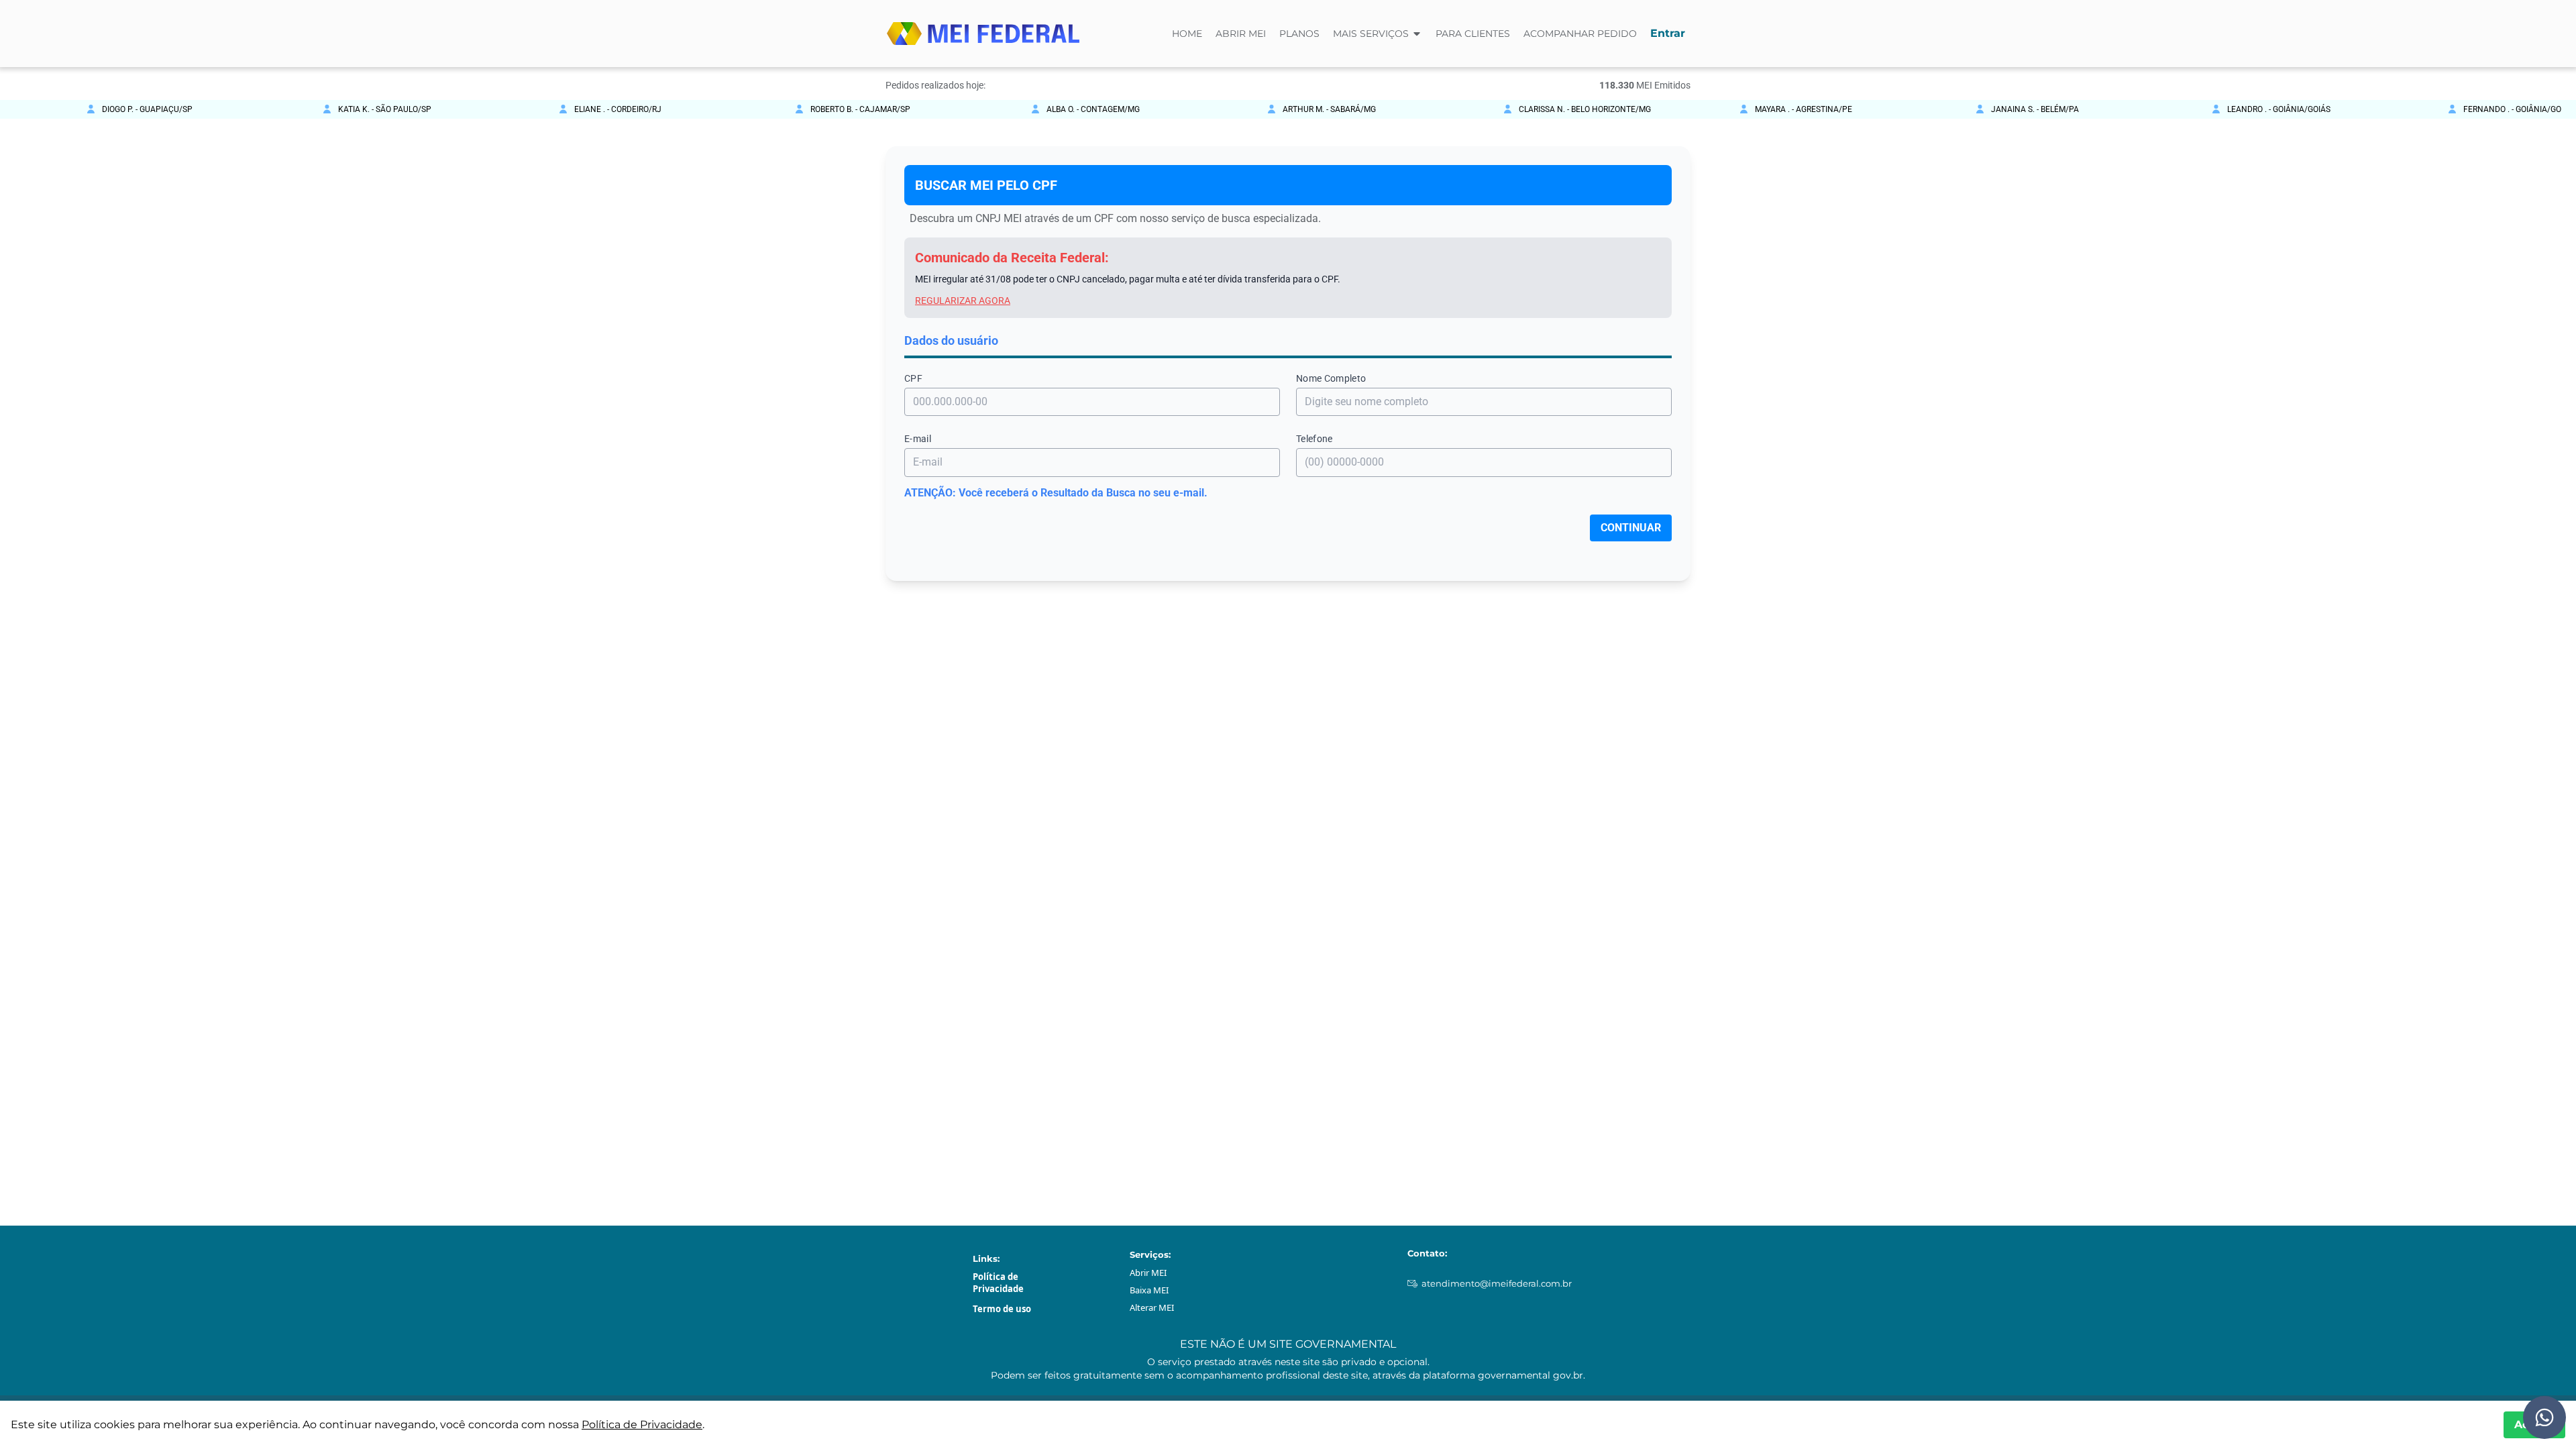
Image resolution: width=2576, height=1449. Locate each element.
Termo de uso (1002, 1309)
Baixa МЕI (1149, 1290)
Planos (1299, 34)
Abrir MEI (1241, 34)
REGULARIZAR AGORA (963, 301)
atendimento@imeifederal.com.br (1497, 1283)
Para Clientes (1473, 34)
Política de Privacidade (998, 1283)
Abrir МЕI (1148, 1273)
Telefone (1314, 439)
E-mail (918, 439)
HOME (1187, 34)
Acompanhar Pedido (1580, 34)
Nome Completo (1331, 378)
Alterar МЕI (1152, 1307)
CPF (913, 378)
